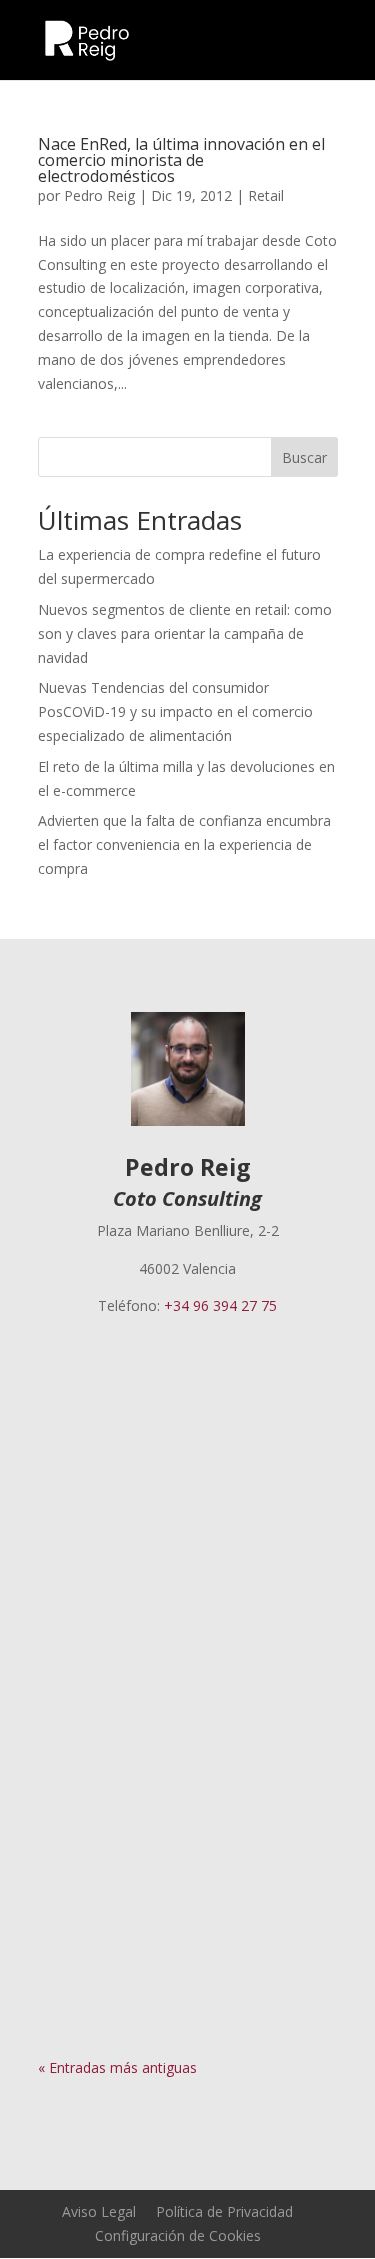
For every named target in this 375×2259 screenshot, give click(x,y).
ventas (194, 1785)
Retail (266, 195)
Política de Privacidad (224, 2211)
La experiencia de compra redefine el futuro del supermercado (186, 1384)
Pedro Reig (99, 195)
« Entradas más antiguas (117, 2067)
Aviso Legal (99, 2211)
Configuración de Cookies (178, 2235)
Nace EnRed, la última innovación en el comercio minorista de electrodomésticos (181, 160)
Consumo (89, 1785)
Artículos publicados (122, 1435)
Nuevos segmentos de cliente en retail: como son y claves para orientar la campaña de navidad (185, 633)
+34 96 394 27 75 (220, 1305)
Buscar (304, 457)
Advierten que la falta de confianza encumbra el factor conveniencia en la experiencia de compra (184, 844)
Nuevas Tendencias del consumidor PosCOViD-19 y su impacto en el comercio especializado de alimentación (175, 711)
